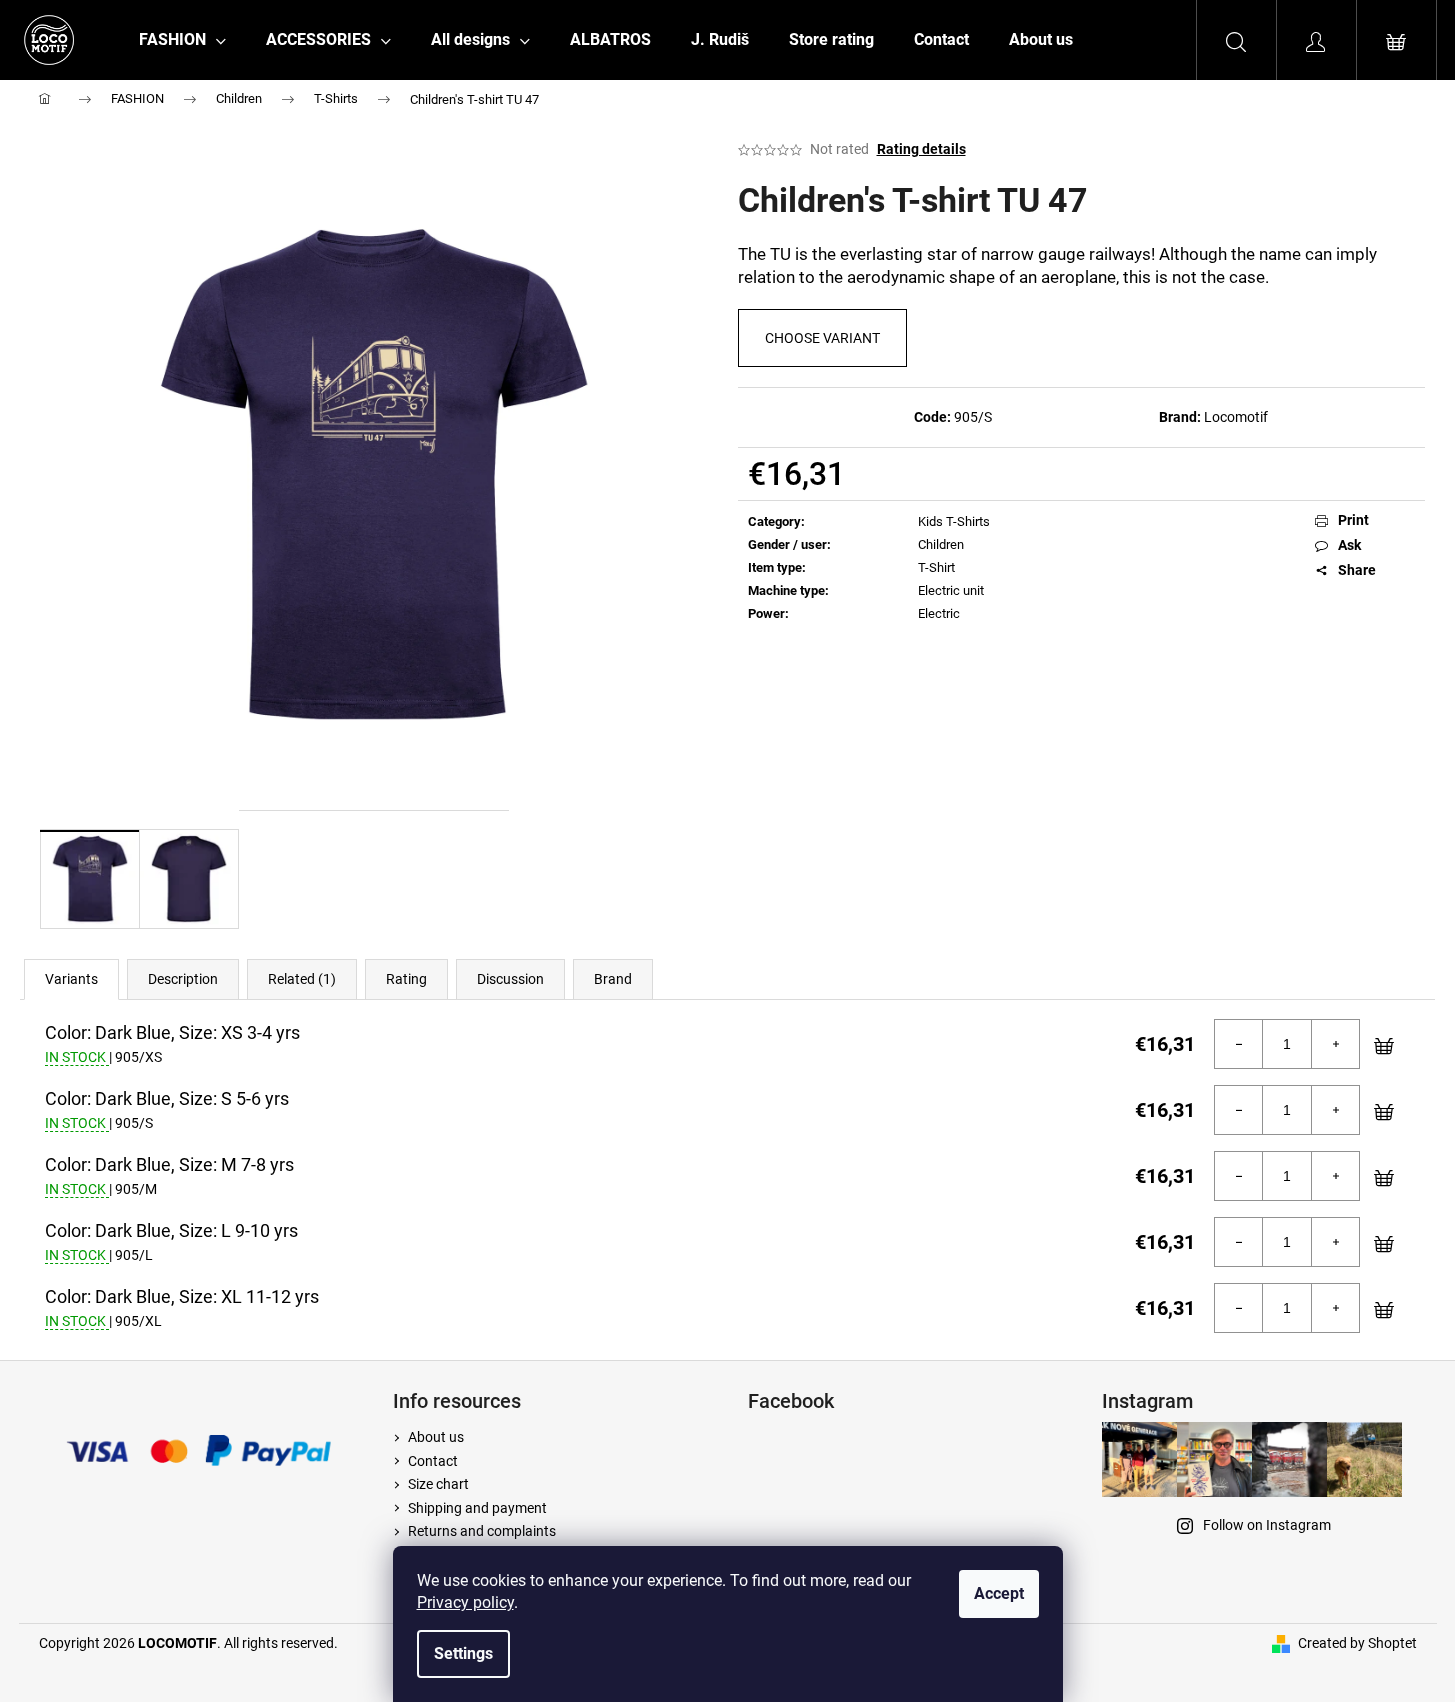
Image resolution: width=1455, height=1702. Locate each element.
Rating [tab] (406, 979)
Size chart (438, 1484)
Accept (999, 1593)
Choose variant (822, 338)
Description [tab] (183, 979)
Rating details (921, 149)
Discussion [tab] (510, 979)
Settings (463, 1653)
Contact (433, 1461)
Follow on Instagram (1267, 1525)
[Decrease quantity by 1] (1239, 1044)
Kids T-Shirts (954, 521)
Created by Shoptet (1357, 1643)
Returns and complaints (482, 1531)
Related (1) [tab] (302, 979)
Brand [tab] (613, 979)
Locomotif (1236, 417)
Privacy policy (465, 1602)
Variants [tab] (71, 979)
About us (436, 1437)
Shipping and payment (477, 1508)
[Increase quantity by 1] (1335, 1044)
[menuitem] (182, 40)
